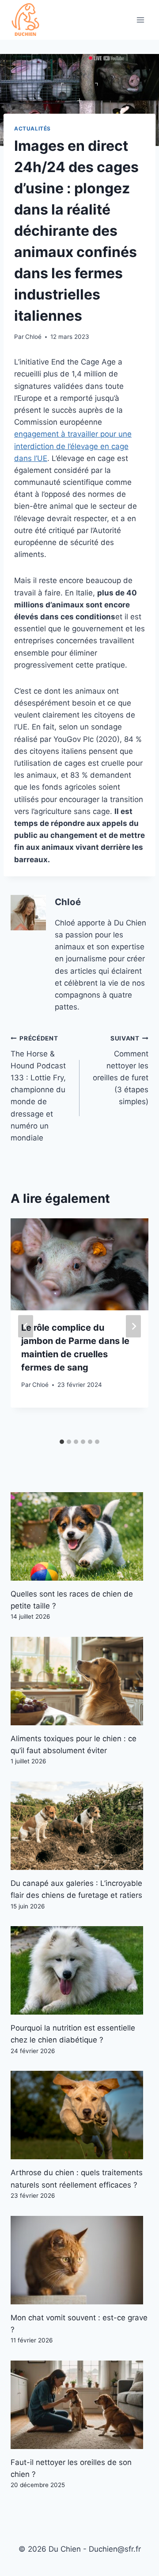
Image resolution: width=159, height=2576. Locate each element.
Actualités (32, 129)
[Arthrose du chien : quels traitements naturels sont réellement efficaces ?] (79, 2115)
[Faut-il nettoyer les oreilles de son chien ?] (79, 2405)
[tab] (62, 1442)
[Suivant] (133, 1326)
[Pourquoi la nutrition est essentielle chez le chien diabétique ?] (79, 1970)
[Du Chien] (26, 20)
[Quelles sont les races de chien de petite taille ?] (79, 1536)
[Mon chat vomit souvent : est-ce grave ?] (79, 2260)
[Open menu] (140, 20)
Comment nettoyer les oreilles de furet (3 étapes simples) (121, 1070)
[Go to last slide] (26, 1326)
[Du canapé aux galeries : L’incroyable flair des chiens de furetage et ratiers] (79, 1826)
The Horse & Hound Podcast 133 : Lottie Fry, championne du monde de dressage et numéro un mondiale (38, 1088)
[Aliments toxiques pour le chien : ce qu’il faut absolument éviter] (79, 1681)
